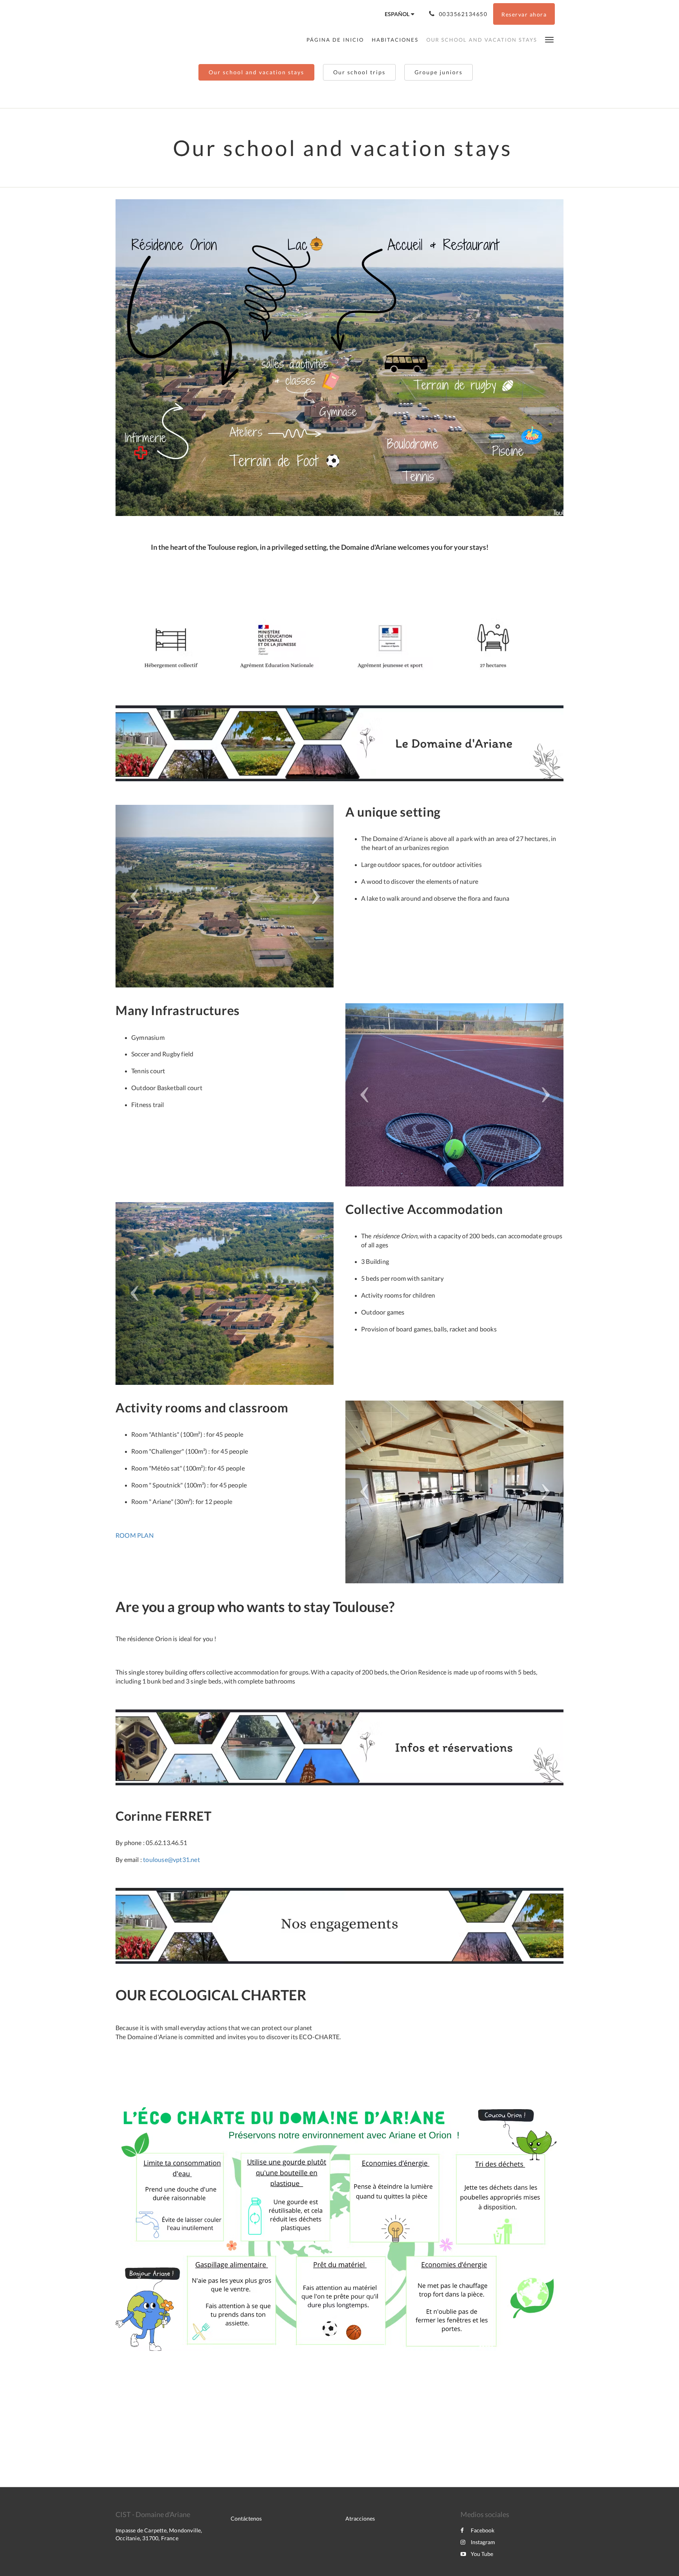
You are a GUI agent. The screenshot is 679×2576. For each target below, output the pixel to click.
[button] (549, 39)
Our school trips (359, 72)
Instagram (483, 2542)
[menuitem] (337, 40)
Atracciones (360, 2518)
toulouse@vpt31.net (172, 1859)
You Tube (482, 2554)
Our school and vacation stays (256, 72)
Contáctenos (246, 2518)
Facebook (483, 2530)
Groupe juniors (439, 72)
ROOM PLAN (135, 1535)
